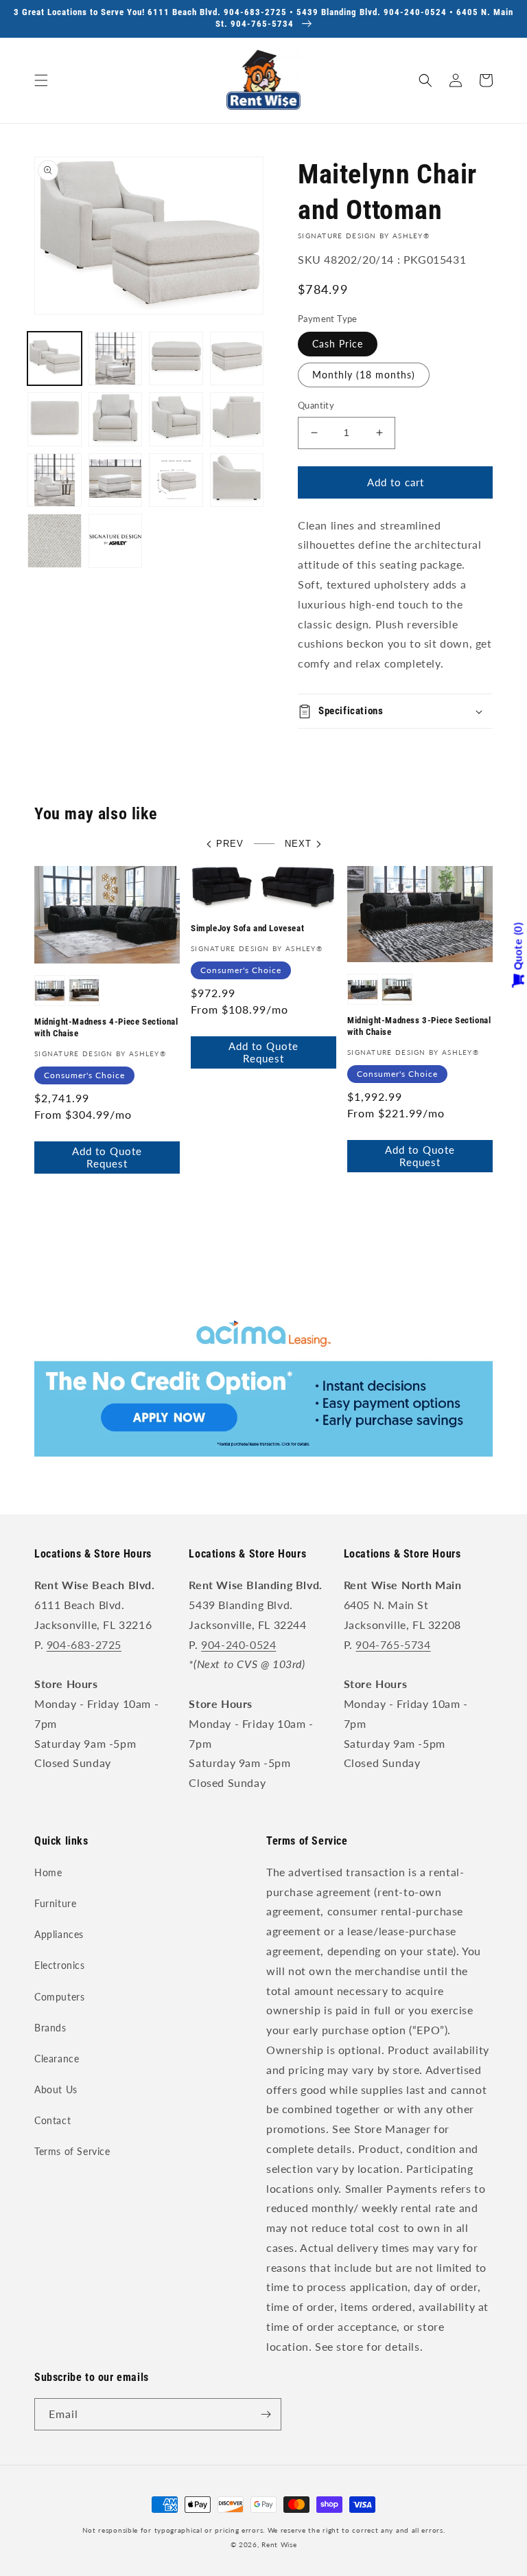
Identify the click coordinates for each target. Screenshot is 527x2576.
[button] (41, 80)
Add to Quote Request (107, 1157)
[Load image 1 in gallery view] (55, 359)
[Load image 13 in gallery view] (55, 541)
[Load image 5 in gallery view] (55, 419)
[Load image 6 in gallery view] (116, 419)
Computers (59, 1997)
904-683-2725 (84, 1644)
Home (48, 1872)
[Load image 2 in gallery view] (116, 359)
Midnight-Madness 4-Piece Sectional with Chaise (106, 1027)
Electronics (60, 1965)
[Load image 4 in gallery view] (237, 359)
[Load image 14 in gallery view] (116, 541)
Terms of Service (72, 2151)
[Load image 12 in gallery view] (237, 480)
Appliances (59, 1934)
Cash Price (338, 344)
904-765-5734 (393, 1644)
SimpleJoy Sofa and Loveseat (247, 928)
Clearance (57, 2059)
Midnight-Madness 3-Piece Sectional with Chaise (419, 1026)
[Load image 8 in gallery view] (237, 419)
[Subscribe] (266, 2414)
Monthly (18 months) (364, 375)
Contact (52, 2120)
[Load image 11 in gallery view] (176, 480)
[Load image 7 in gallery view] (176, 419)
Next (298, 844)
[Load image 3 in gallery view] (176, 359)
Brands (50, 2028)
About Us (56, 2089)
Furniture (55, 1903)
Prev (230, 844)
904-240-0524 (238, 1644)
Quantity (316, 405)
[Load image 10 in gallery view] (116, 480)
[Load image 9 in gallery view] (55, 480)
